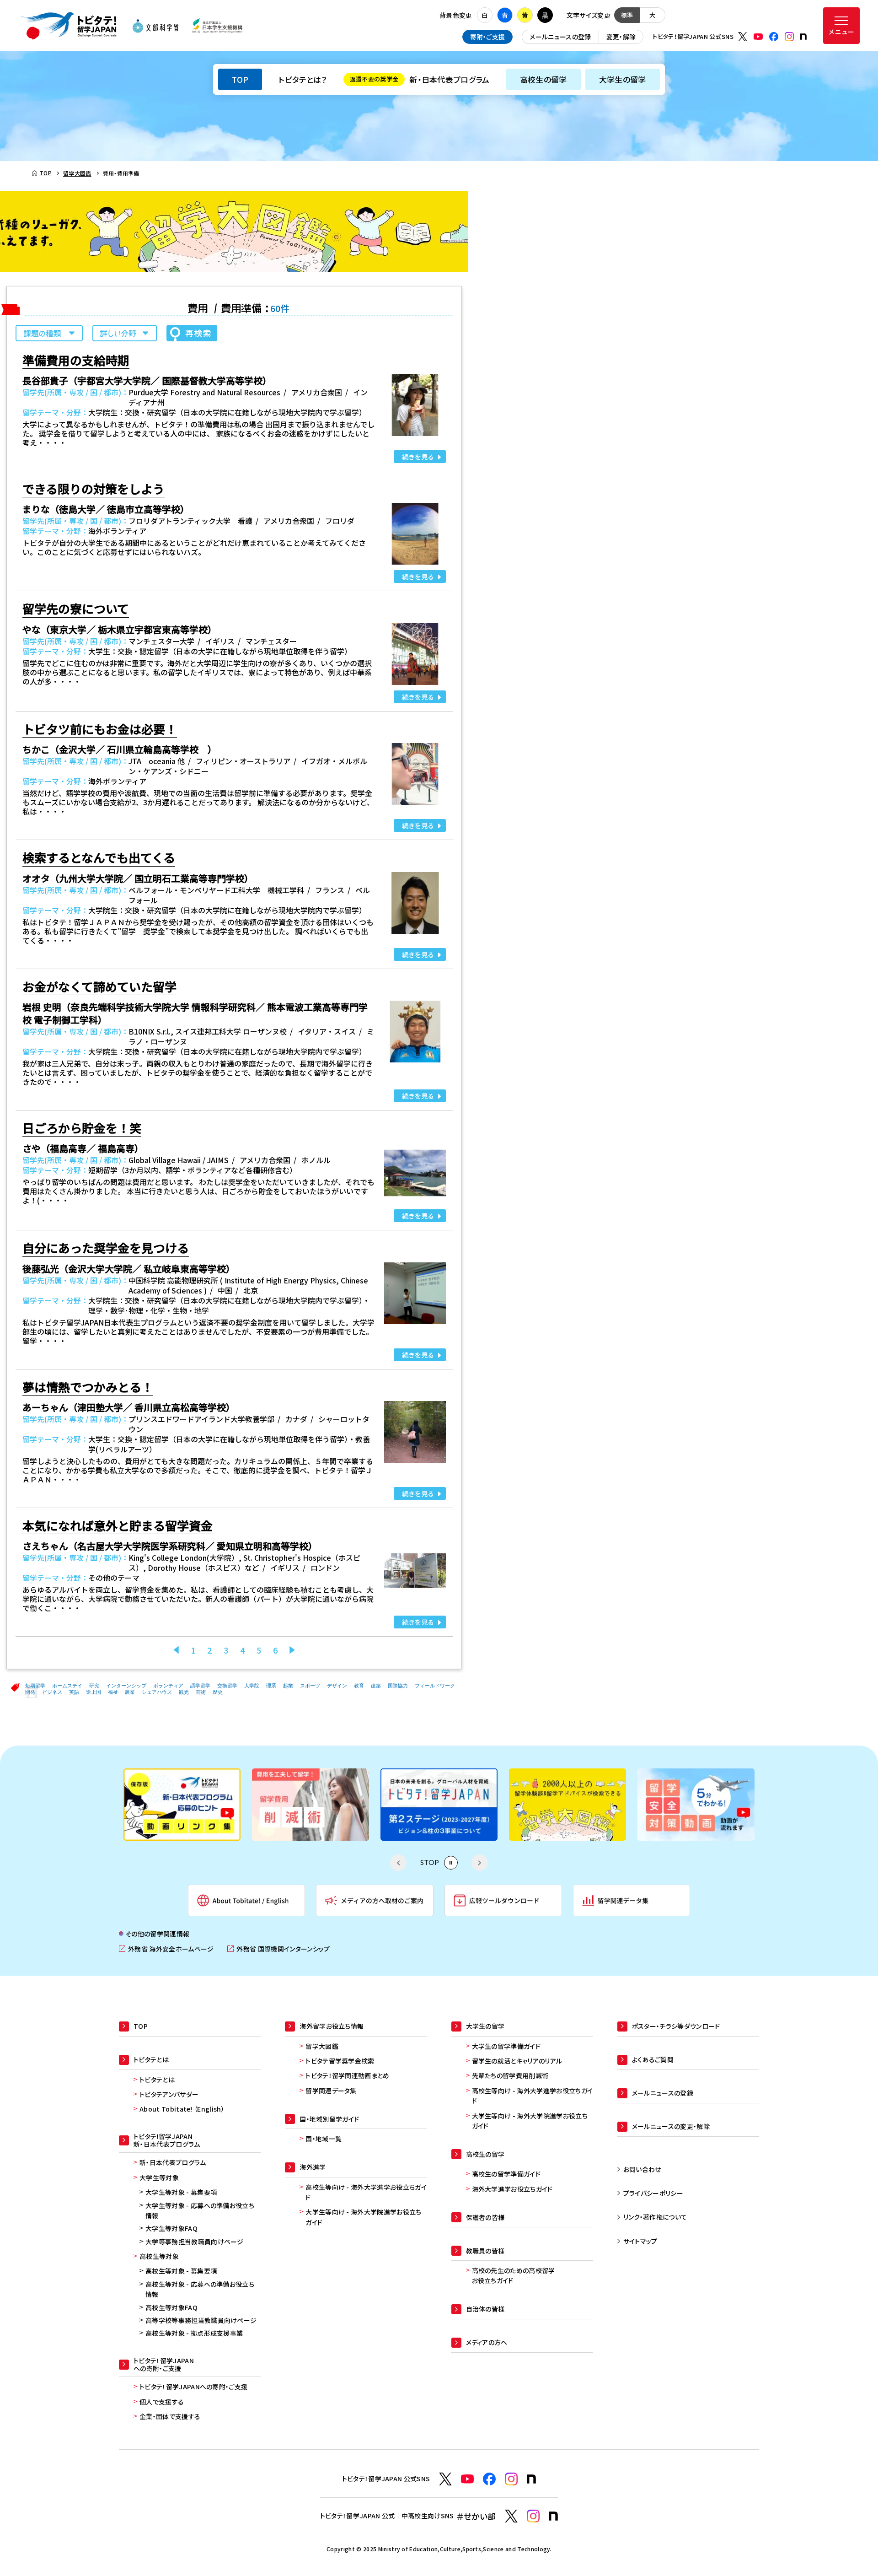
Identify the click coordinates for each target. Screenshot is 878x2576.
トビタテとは (157, 2080)
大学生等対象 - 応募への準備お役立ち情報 (200, 2210)
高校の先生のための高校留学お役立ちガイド (514, 2275)
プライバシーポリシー (653, 2193)
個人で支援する (162, 2402)
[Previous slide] (398, 1863)
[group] (182, 1805)
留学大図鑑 (322, 2046)
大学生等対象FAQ (171, 2228)
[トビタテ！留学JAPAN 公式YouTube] (758, 37)
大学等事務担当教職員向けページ (195, 2242)
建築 (376, 1686)
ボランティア (168, 1686)
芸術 (201, 1692)
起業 (288, 1686)
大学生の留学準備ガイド (506, 2046)
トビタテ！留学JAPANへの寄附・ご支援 (193, 2387)
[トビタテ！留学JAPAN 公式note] (803, 37)
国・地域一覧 (324, 2139)
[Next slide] (480, 1863)
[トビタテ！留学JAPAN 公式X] (743, 37)
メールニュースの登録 (560, 37)
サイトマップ (640, 2241)
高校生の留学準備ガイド (506, 2174)
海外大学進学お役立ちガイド (512, 2189)
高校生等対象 (159, 2256)
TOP (240, 79)
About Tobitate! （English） (182, 2109)
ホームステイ (67, 1686)
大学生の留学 (623, 79)
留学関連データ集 (331, 2091)
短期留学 (35, 1686)
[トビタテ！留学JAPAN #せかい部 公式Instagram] (533, 2516)
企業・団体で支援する (170, 2416)
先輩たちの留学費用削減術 (510, 2075)
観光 (184, 1692)
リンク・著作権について (655, 2217)
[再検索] (192, 333)
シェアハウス (157, 1692)
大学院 (252, 1686)
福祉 (113, 1692)
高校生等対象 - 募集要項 (181, 2271)
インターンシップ (126, 1686)
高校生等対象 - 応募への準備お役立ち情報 (200, 2289)
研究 (94, 1686)
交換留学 (227, 1686)
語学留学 (200, 1686)
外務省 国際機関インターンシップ (278, 1949)
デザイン (337, 1686)
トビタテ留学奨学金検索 (340, 2061)
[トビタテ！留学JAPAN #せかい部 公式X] (511, 2516)
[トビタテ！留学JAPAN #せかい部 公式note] (553, 2516)
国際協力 (398, 1686)
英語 (74, 1692)
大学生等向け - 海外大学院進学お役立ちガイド (363, 2217)
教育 (359, 1686)
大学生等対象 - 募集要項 (181, 2192)
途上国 (94, 1692)
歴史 (218, 1692)
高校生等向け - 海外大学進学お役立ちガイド (366, 2192)
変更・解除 (621, 37)
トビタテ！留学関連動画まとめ (347, 2075)
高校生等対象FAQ (171, 2307)
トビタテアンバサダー (169, 2094)
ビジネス (52, 1692)
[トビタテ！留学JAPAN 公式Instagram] (789, 37)
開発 (30, 1692)
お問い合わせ (642, 2169)
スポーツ (310, 1686)
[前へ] (176, 1650)
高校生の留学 (543, 79)
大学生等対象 (159, 2177)
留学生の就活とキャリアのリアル (517, 2061)
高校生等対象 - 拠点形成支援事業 (194, 2333)
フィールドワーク (435, 1686)
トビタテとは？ (302, 79)
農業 (130, 1692)
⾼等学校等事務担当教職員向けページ (201, 2320)
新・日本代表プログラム (420, 79)
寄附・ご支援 (488, 37)
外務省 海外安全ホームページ (166, 1949)
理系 (271, 1686)
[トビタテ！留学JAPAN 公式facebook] (774, 37)
